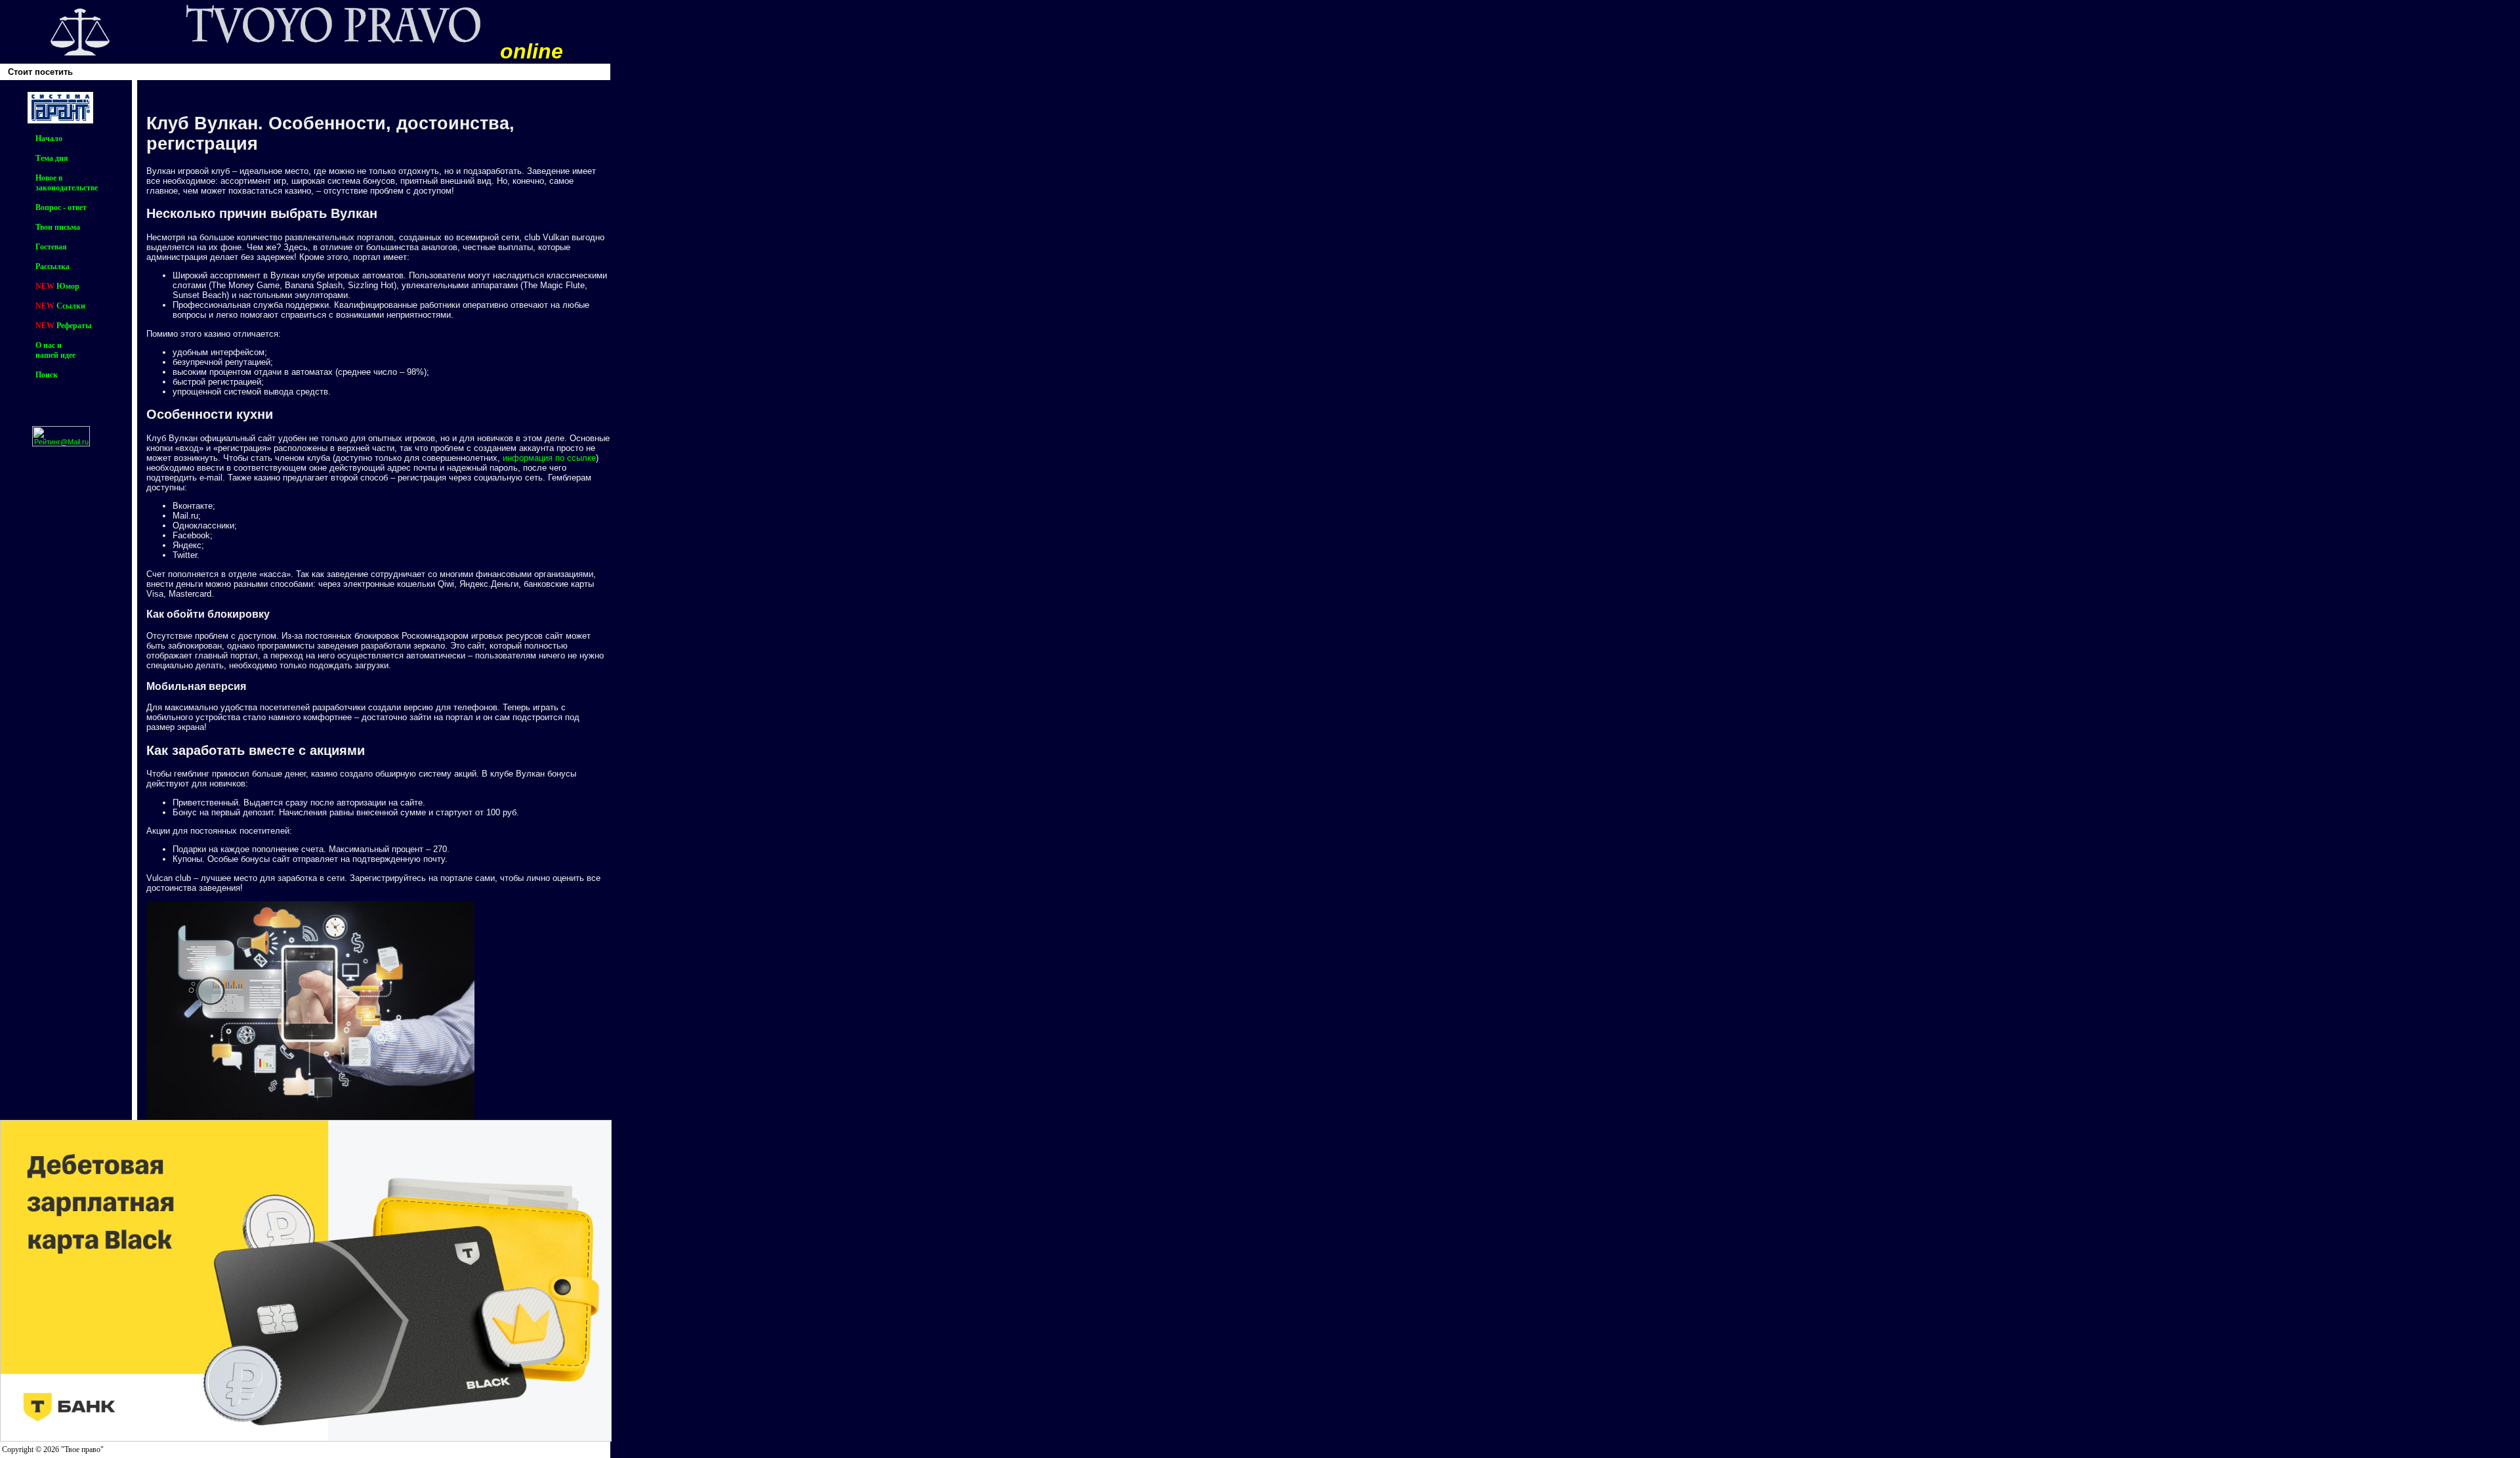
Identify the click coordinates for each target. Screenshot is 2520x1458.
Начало (49, 139)
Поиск (47, 375)
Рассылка (52, 267)
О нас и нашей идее (55, 350)
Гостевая (51, 247)
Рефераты (74, 326)
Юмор (68, 286)
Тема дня (52, 158)
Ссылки (71, 306)
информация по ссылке (549, 458)
